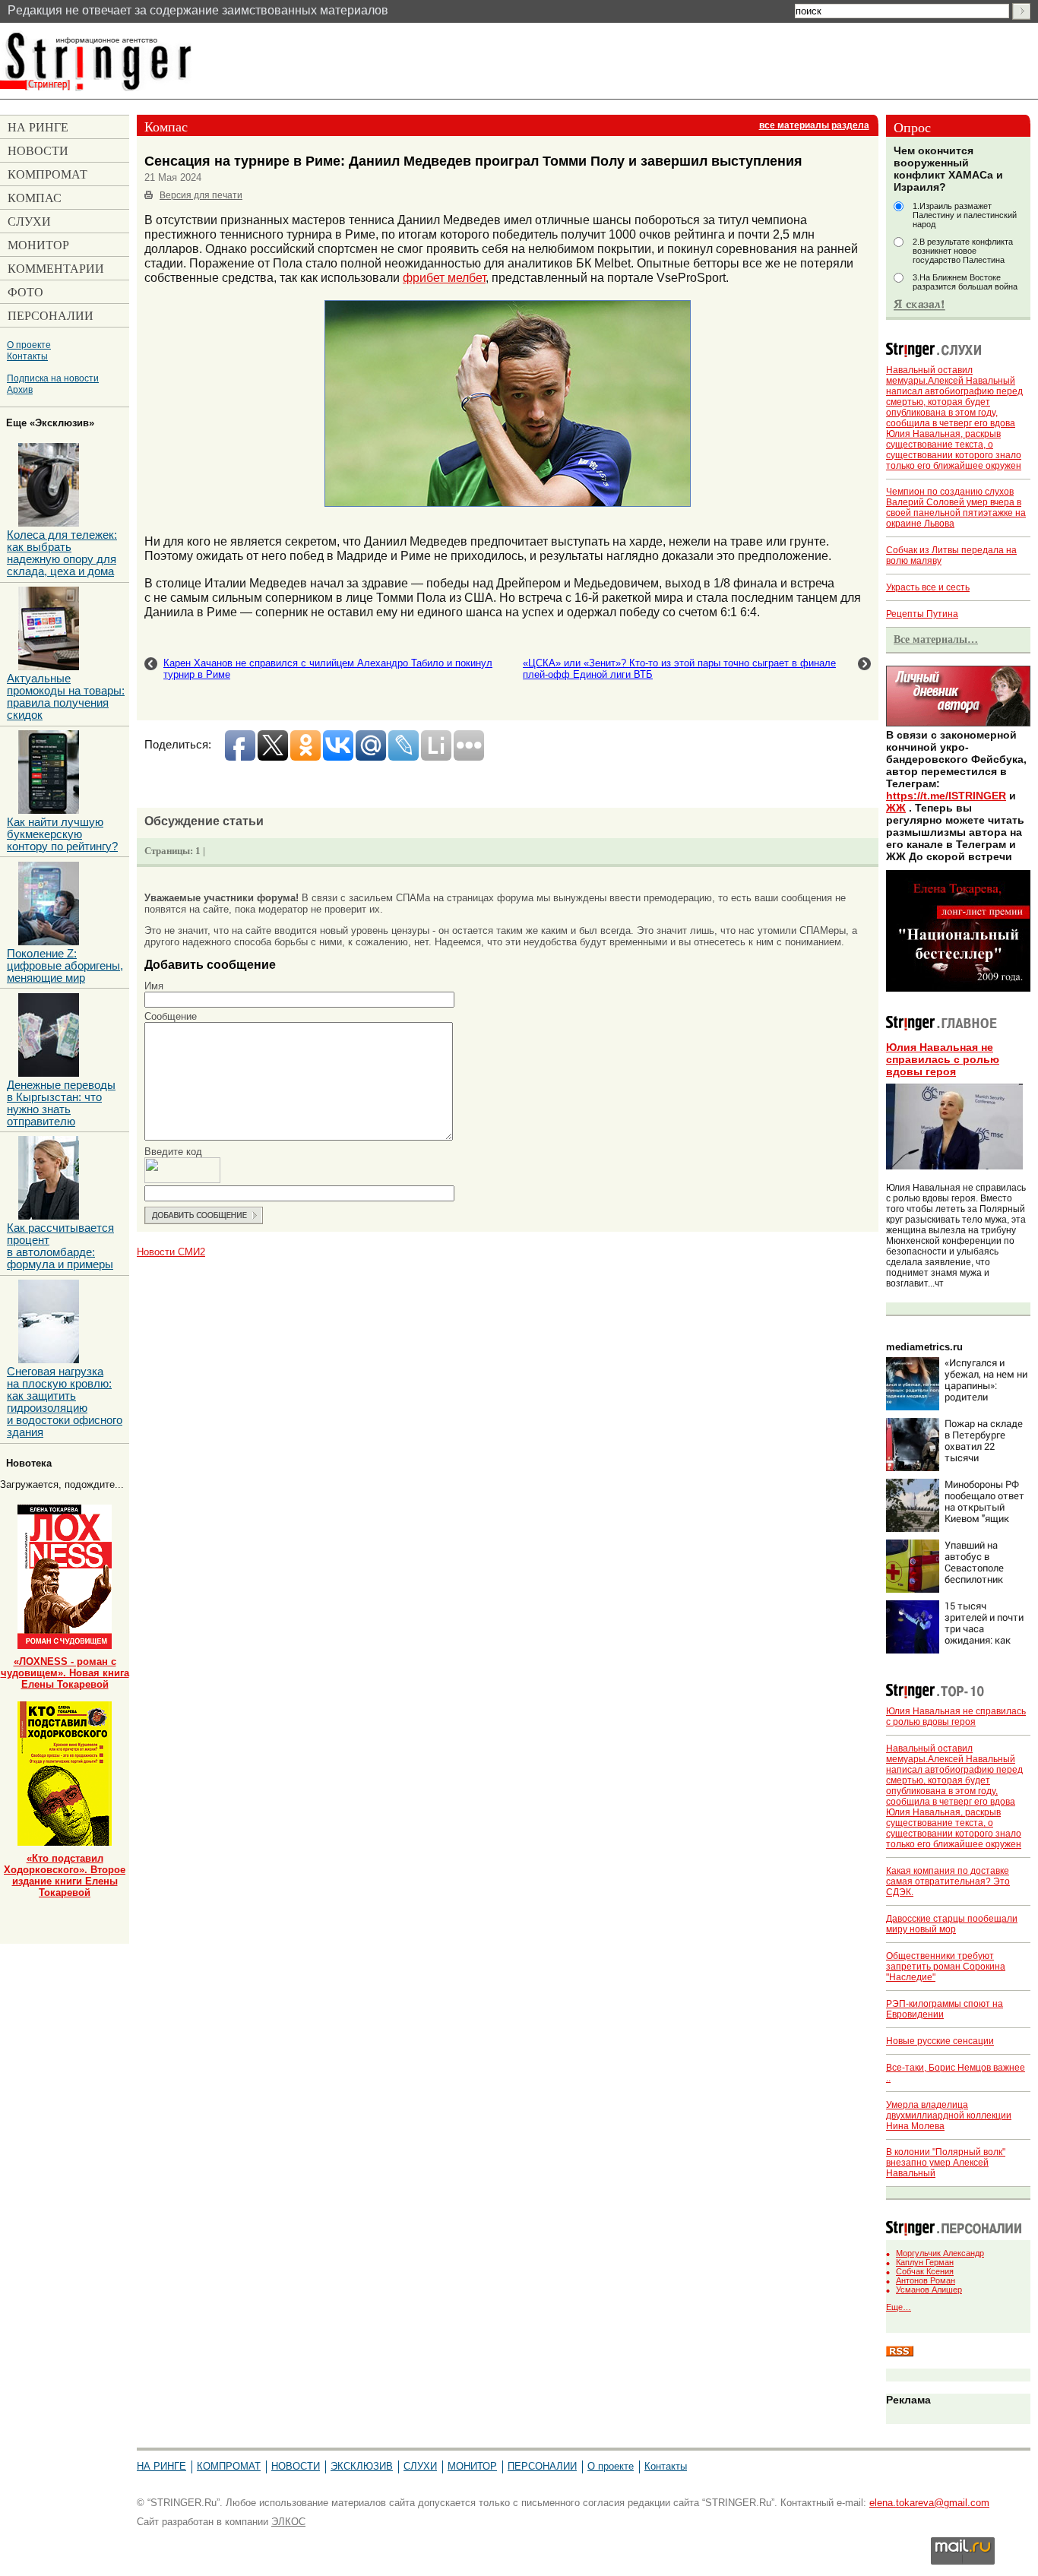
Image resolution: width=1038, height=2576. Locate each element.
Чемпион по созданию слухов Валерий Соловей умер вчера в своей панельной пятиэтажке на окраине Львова (956, 508)
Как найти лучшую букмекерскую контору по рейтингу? (62, 834)
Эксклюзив (362, 2466)
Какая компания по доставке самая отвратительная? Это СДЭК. (948, 1881)
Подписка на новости (53, 378)
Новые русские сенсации (940, 2041)
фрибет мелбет (444, 277)
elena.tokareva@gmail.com (929, 2503)
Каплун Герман (925, 2262)
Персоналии (542, 2466)
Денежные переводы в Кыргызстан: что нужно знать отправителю (61, 1103)
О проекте (29, 345)
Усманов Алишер (929, 2290)
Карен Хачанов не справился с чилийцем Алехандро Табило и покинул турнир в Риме (328, 669)
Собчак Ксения (925, 2271)
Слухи (420, 2466)
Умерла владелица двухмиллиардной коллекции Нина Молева (949, 2116)
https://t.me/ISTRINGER (946, 796)
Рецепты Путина (922, 614)
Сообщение (171, 1016)
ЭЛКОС (288, 2522)
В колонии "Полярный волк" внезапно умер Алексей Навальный (946, 2163)
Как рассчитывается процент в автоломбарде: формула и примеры (60, 1246)
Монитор (472, 2466)
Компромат (229, 2466)
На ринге (161, 2466)
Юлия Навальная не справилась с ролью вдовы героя (943, 1059)
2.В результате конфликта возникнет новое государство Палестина (963, 251)
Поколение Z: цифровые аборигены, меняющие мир (65, 966)
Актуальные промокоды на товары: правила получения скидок (66, 697)
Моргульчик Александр (940, 2253)
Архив (20, 389)
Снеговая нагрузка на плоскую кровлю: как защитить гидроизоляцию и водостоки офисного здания (65, 1402)
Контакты (27, 356)
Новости (296, 2466)
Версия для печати (201, 195)
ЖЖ (896, 808)
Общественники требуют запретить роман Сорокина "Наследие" (946, 1967)
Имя (154, 986)
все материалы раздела (814, 125)
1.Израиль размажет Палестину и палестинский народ (965, 215)
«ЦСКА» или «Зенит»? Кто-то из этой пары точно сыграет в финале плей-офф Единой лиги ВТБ (679, 669)
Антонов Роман (926, 2280)
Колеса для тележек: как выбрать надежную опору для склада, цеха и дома (62, 553)
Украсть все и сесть (928, 587)
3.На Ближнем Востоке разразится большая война (965, 282)
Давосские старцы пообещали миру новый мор (952, 1924)
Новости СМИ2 (171, 1252)
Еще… (899, 2307)
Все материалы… (936, 639)
